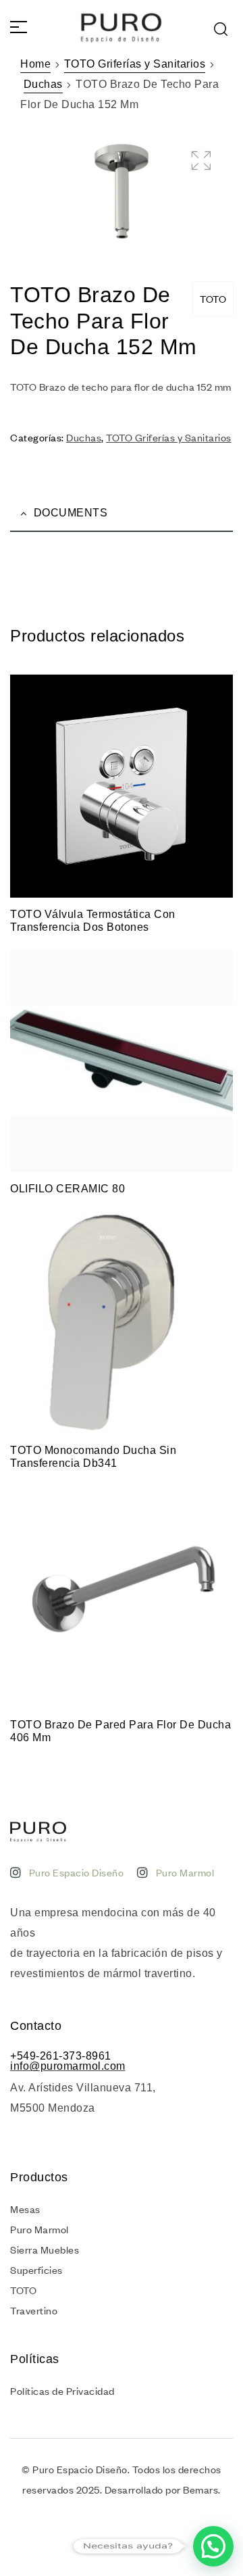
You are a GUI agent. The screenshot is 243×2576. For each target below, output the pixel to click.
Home (35, 64)
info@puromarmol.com (68, 2066)
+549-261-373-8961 (61, 2056)
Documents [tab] (71, 513)
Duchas (43, 84)
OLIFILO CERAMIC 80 (67, 1189)
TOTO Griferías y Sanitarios (135, 64)
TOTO (213, 299)
